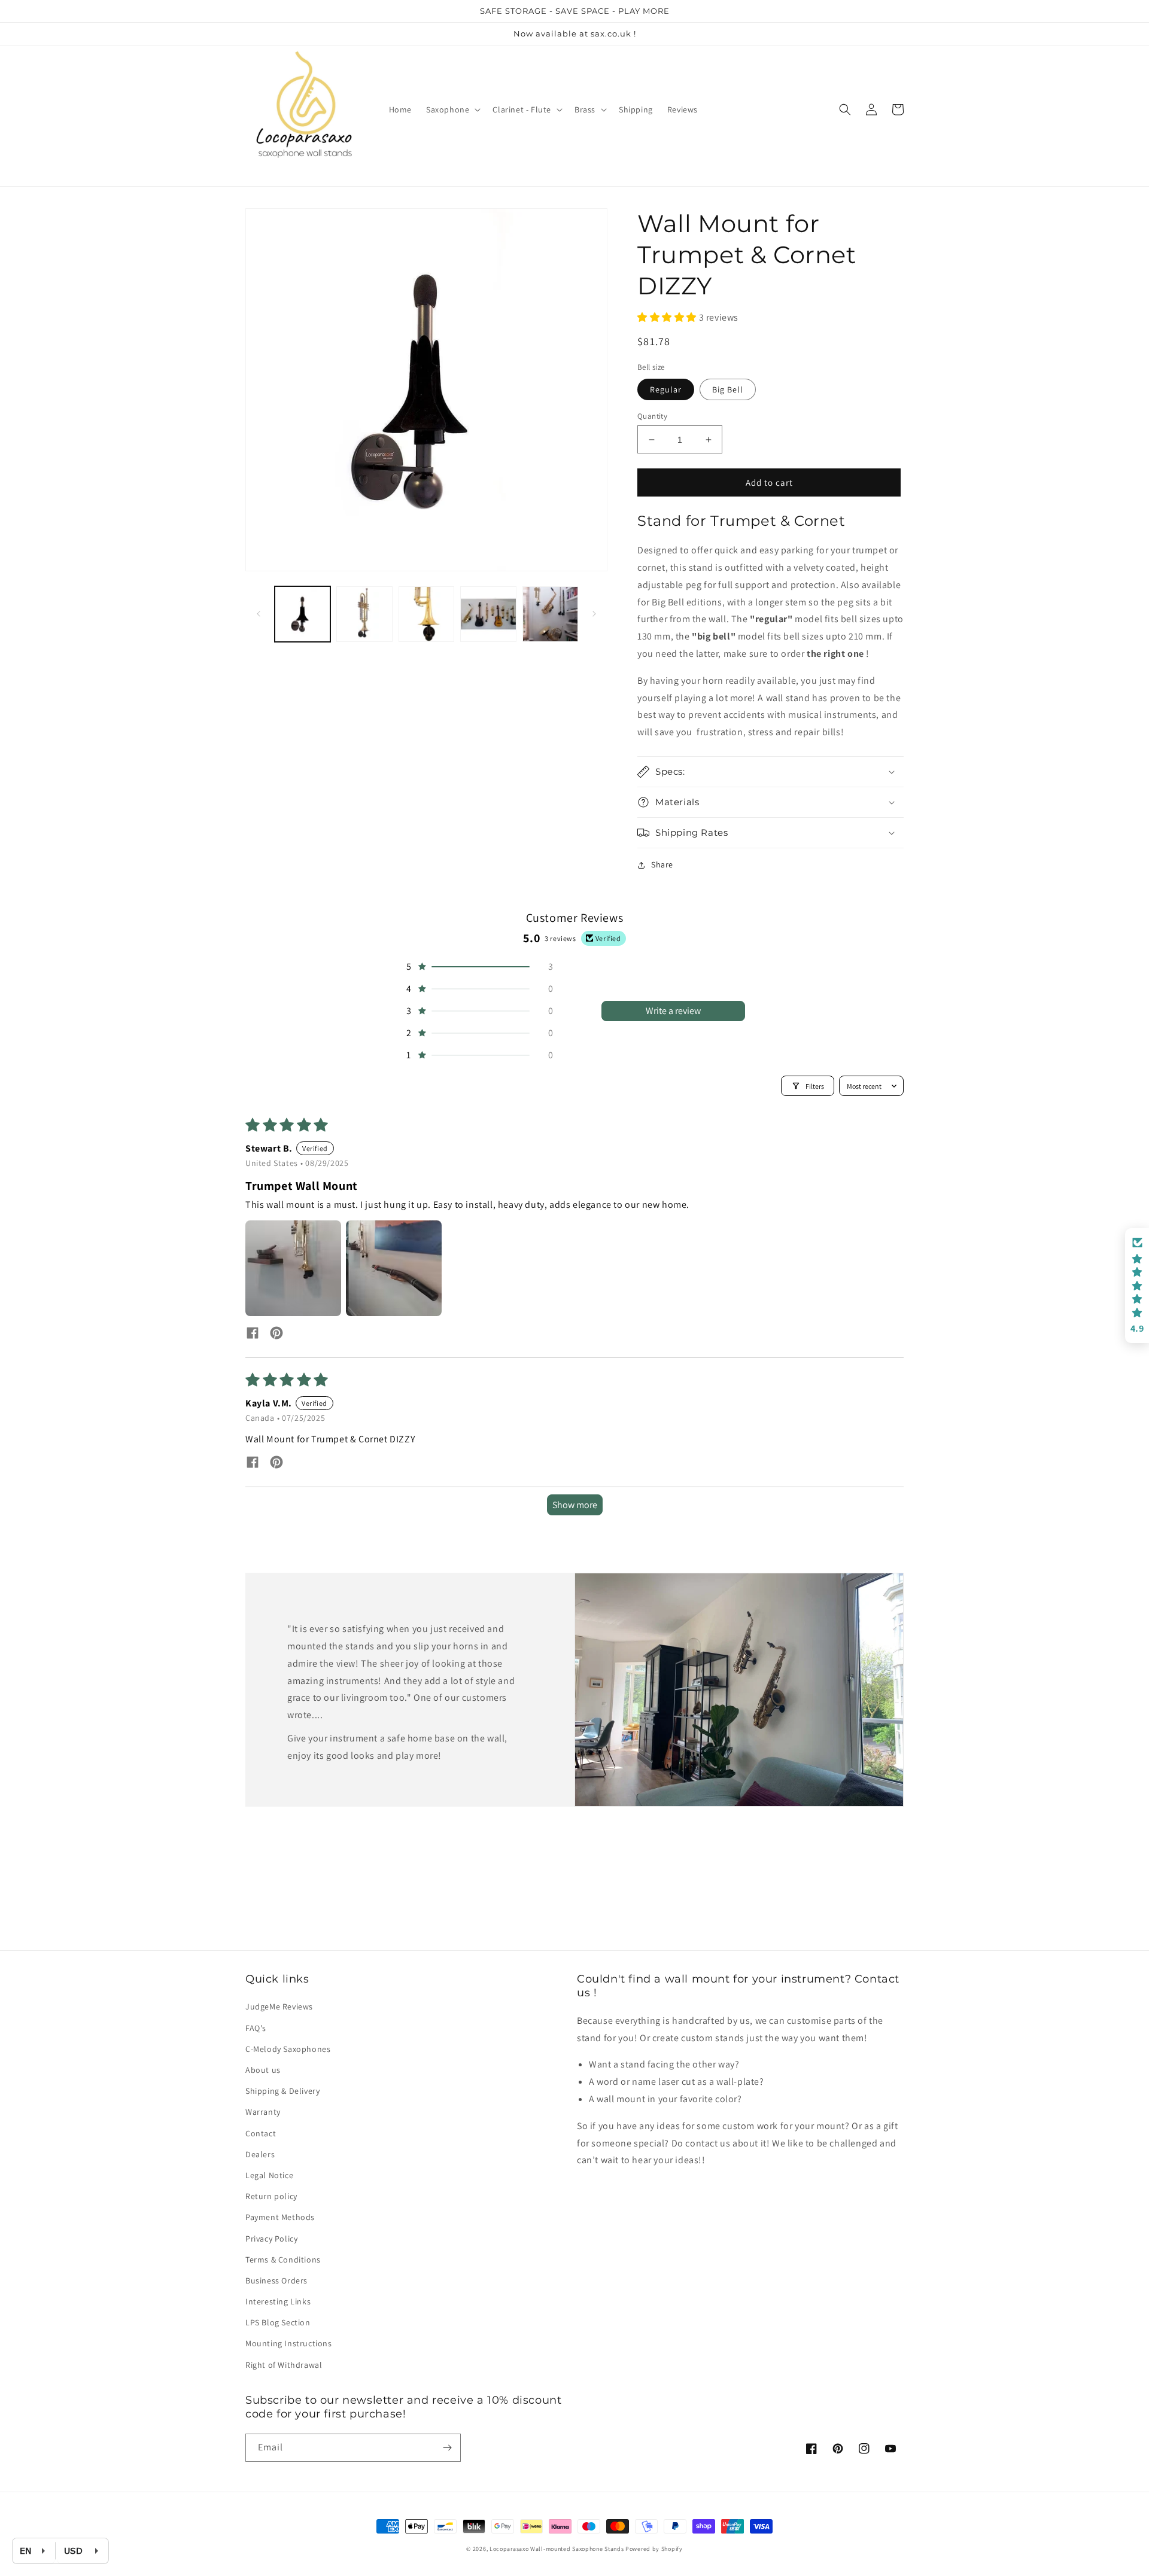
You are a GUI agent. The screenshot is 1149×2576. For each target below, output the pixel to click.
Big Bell (728, 389)
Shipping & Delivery (282, 2091)
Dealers (260, 2154)
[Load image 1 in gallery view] (303, 614)
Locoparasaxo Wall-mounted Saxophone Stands (557, 2549)
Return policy (271, 2196)
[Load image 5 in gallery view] (550, 614)
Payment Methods (280, 2217)
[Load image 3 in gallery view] (426, 614)
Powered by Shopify (654, 2549)
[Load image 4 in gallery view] (488, 614)
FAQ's (256, 2028)
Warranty (263, 2112)
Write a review (673, 1011)
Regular (666, 389)
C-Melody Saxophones (288, 2049)
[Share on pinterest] (276, 1334)
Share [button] (662, 864)
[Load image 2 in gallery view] (364, 614)
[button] (452, 109)
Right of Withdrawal (284, 2365)
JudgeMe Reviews (279, 2006)
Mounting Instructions (289, 2343)
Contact (261, 2133)
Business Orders (276, 2280)
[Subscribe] (447, 2448)
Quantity (652, 416)
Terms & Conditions (283, 2260)
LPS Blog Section (278, 2322)
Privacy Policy (271, 2239)
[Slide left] (259, 614)
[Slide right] (594, 614)
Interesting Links (278, 2301)
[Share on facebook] (253, 1334)
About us (263, 2070)
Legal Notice (269, 2175)
